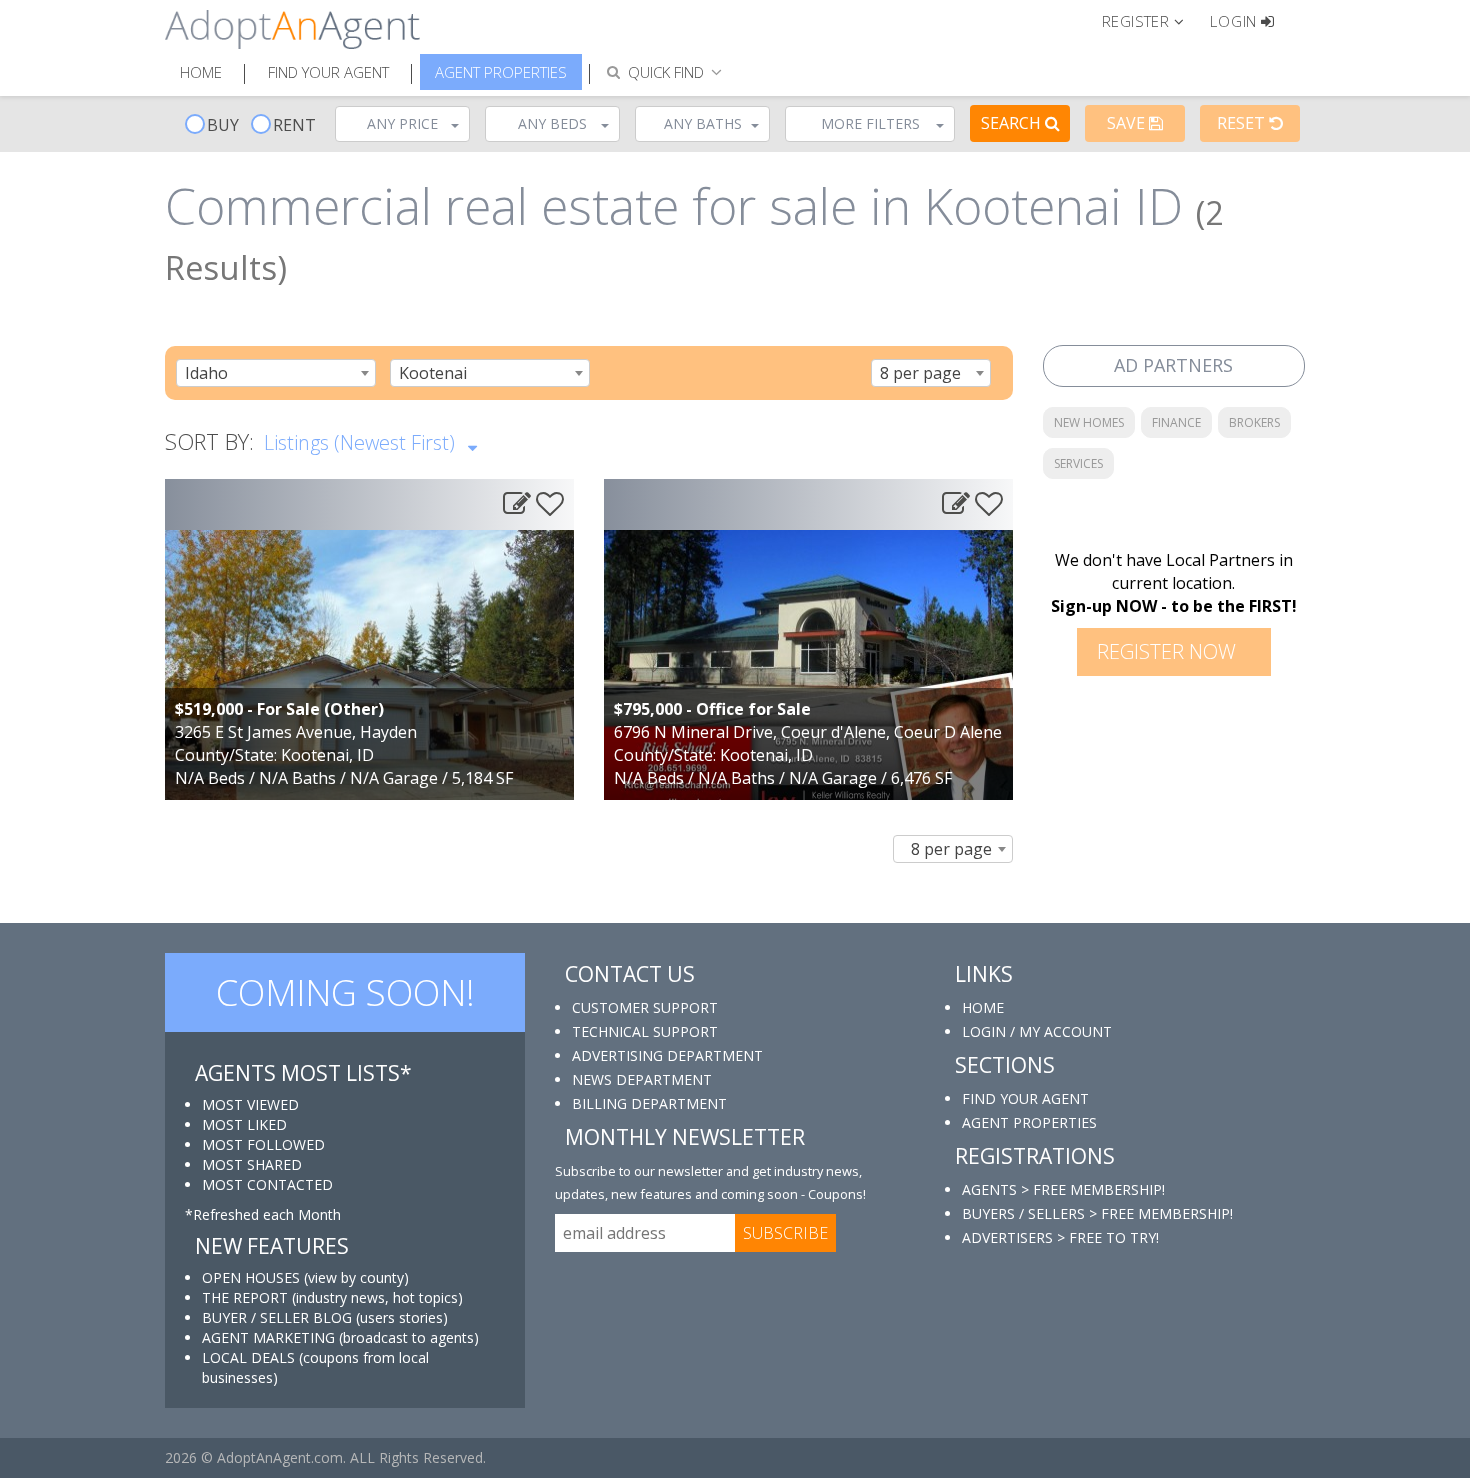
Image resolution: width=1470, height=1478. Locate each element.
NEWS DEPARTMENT (642, 1079)
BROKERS (1254, 422)
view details (369, 643)
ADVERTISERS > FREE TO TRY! (1060, 1237)
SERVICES (1078, 463)
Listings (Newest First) (362, 442)
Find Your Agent (328, 72)
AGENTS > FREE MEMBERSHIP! (1063, 1189)
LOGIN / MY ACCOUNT (1037, 1031)
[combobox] (276, 373)
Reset (1243, 123)
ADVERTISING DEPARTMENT (667, 1055)
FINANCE (1176, 422)
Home (201, 72)
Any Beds (552, 123)
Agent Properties (501, 72)
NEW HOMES (1089, 422)
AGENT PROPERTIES (1029, 1122)
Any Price (402, 123)
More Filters (870, 123)
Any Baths (703, 123)
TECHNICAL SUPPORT (645, 1031)
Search (1013, 123)
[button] (1151, 20)
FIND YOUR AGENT (1025, 1098)
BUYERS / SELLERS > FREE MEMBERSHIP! (1097, 1213)
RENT (294, 125)
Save (1128, 123)
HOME (983, 1007)
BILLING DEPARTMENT (649, 1103)
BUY (223, 125)
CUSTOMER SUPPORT (645, 1007)
